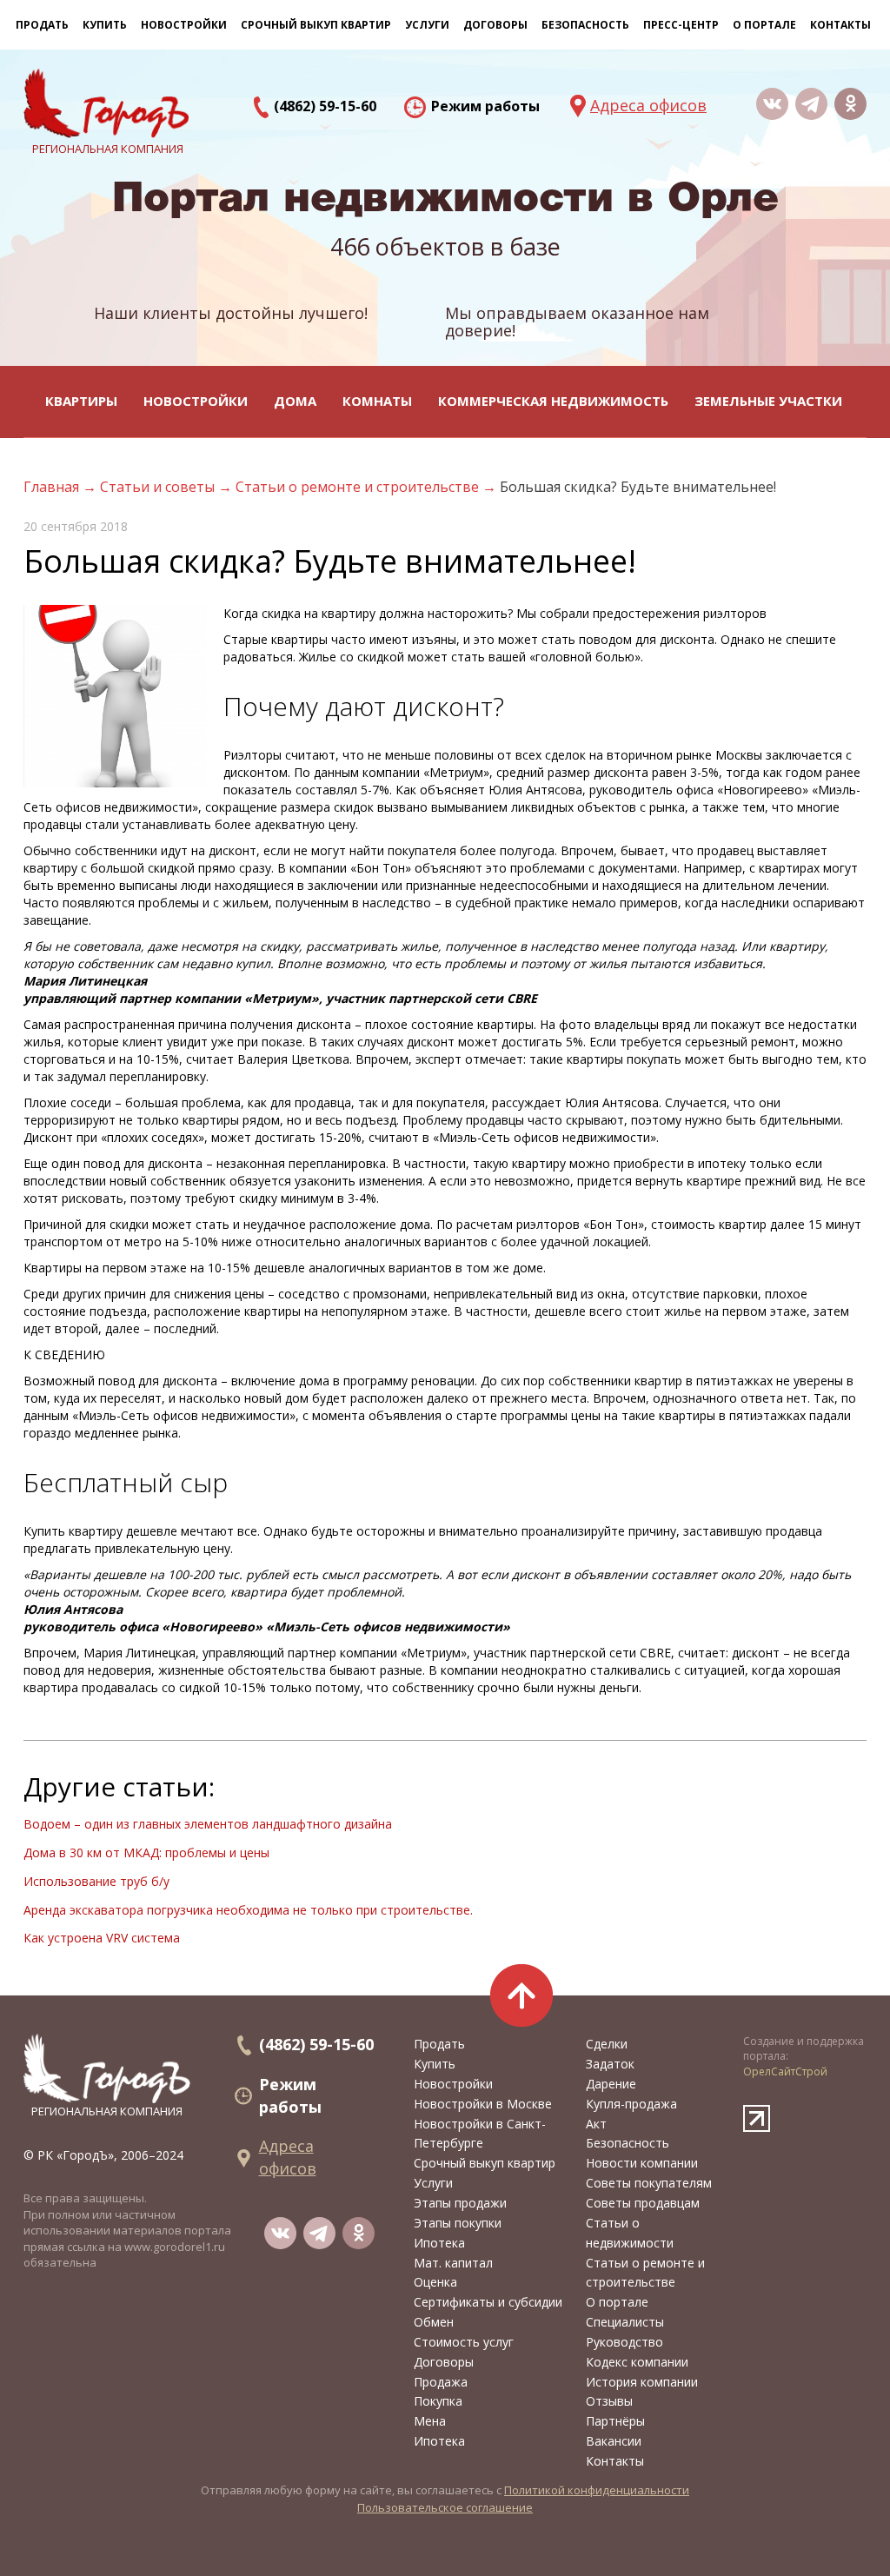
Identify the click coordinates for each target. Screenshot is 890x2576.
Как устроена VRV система (102, 1938)
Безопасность (585, 25)
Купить (105, 25)
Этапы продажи (460, 2203)
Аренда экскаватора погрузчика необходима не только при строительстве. (248, 1910)
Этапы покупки (458, 2223)
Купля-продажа (631, 2104)
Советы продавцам (643, 2203)
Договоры (444, 2362)
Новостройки (196, 401)
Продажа (441, 2382)
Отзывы (609, 2401)
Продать (42, 25)
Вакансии (614, 2441)
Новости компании (642, 2163)
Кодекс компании (637, 2362)
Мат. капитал (453, 2263)
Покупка (438, 2401)
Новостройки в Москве (483, 2104)
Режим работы (485, 106)
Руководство (624, 2342)
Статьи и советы (159, 487)
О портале (617, 2302)
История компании (642, 2382)
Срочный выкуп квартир (316, 25)
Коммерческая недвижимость (553, 401)
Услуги (433, 2183)
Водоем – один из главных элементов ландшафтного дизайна (208, 1824)
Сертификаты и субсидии (488, 2302)
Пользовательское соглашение (445, 2507)
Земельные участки (768, 401)
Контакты (840, 25)
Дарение (611, 2084)
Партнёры (615, 2421)
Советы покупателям (649, 2183)
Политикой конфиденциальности (597, 2490)
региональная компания (107, 2111)
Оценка (435, 2282)
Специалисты (625, 2322)
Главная (53, 487)
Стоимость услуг (464, 2342)
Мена (430, 2421)
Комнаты (377, 401)
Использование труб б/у (96, 1881)
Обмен (434, 2322)
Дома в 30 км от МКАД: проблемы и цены (146, 1852)
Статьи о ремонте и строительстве (359, 487)
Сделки (607, 2044)
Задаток (610, 2064)
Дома (295, 401)
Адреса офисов (648, 105)
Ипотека (439, 2243)
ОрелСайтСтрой (785, 2071)
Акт (596, 2124)
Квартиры (81, 401)
